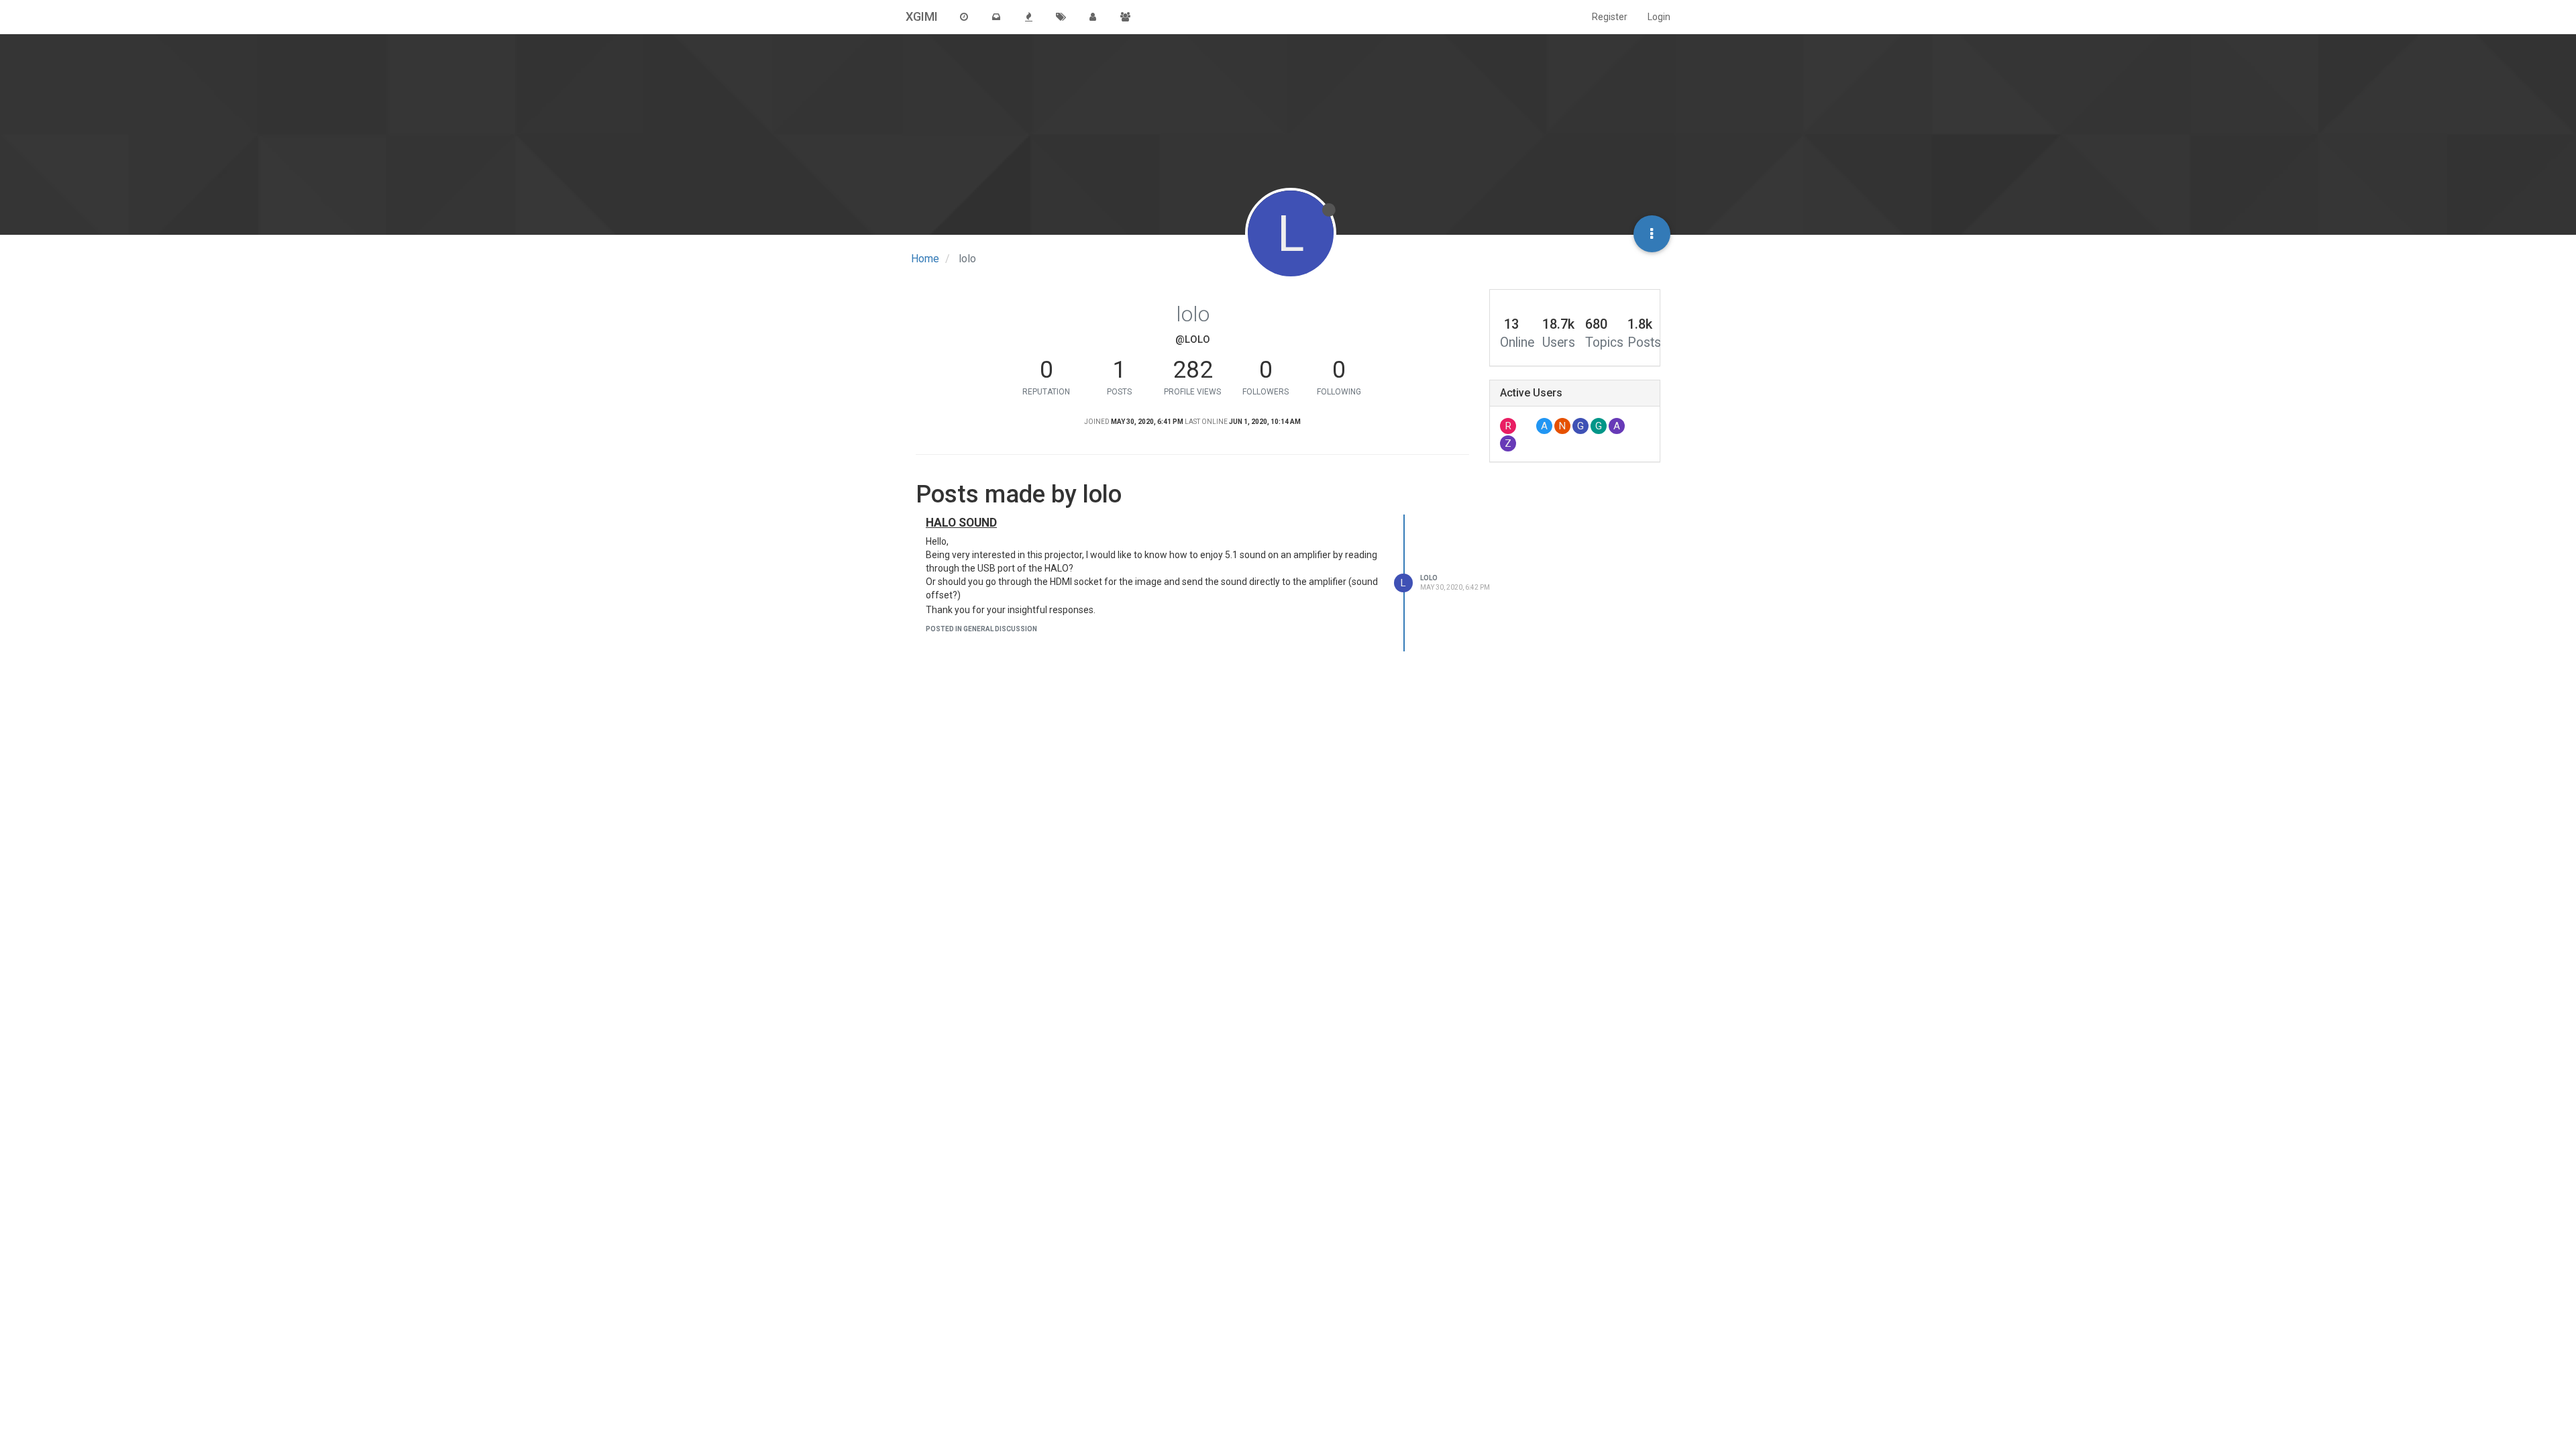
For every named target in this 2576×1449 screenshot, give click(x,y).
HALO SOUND (961, 523)
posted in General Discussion (981, 629)
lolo (1429, 578)
